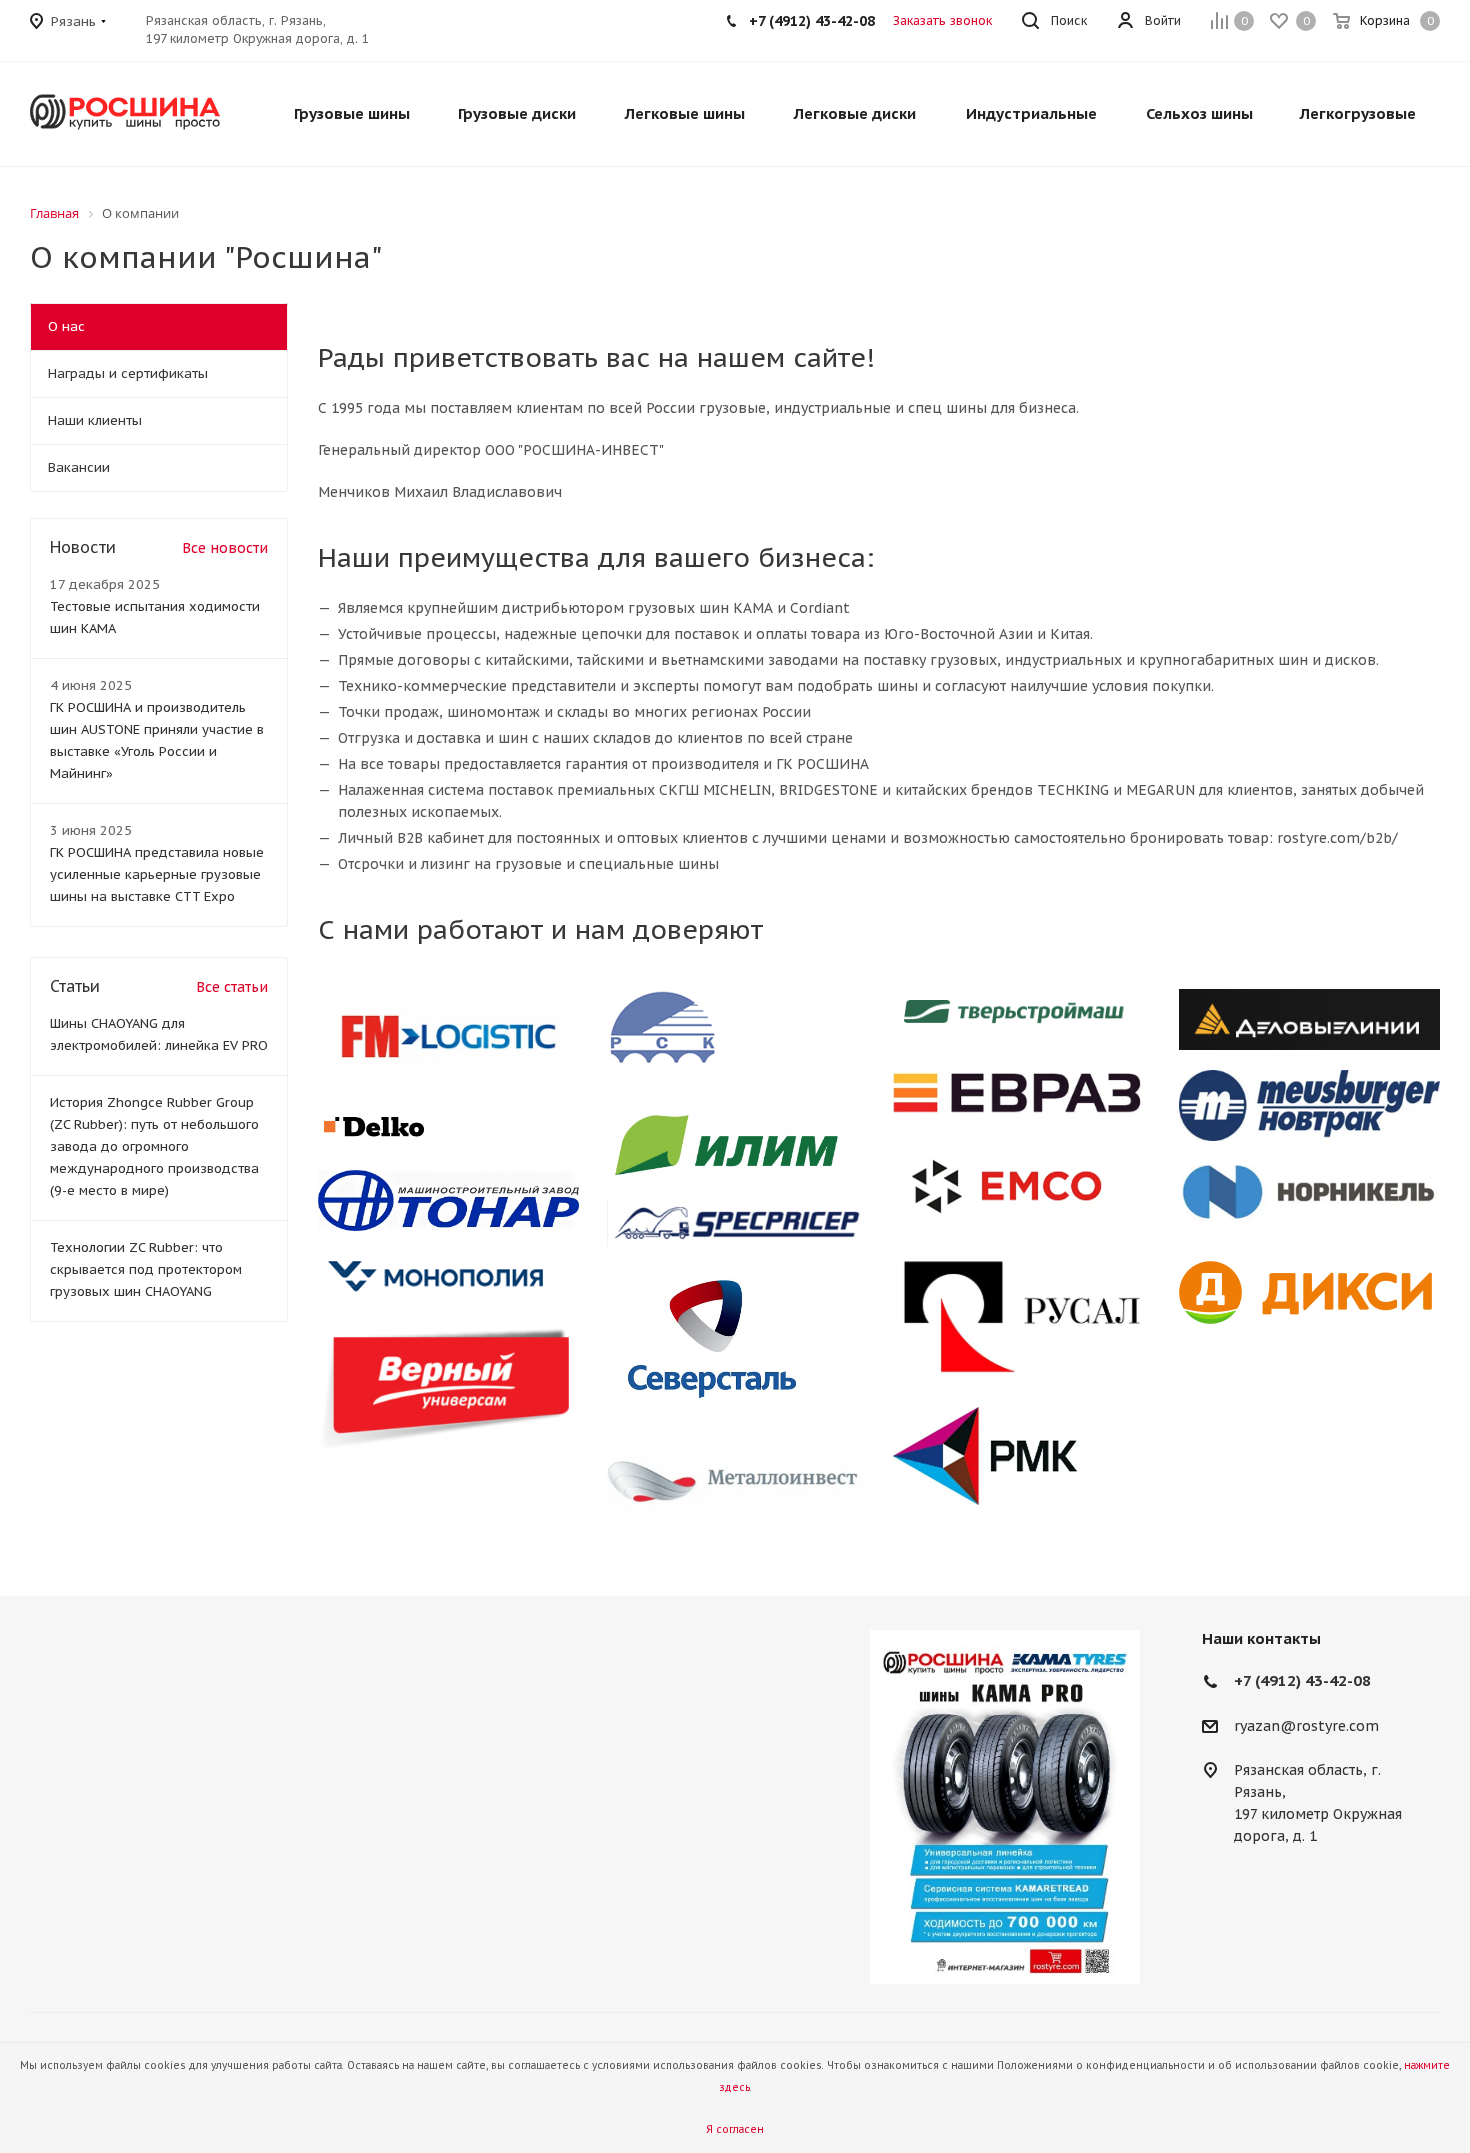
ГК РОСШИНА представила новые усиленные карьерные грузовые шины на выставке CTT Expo (157, 874)
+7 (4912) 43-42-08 (1302, 1680)
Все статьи (232, 987)
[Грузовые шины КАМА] (1005, 1807)
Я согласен (735, 2129)
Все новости (225, 548)
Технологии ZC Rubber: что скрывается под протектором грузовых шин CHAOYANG (146, 1269)
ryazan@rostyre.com (1306, 1726)
